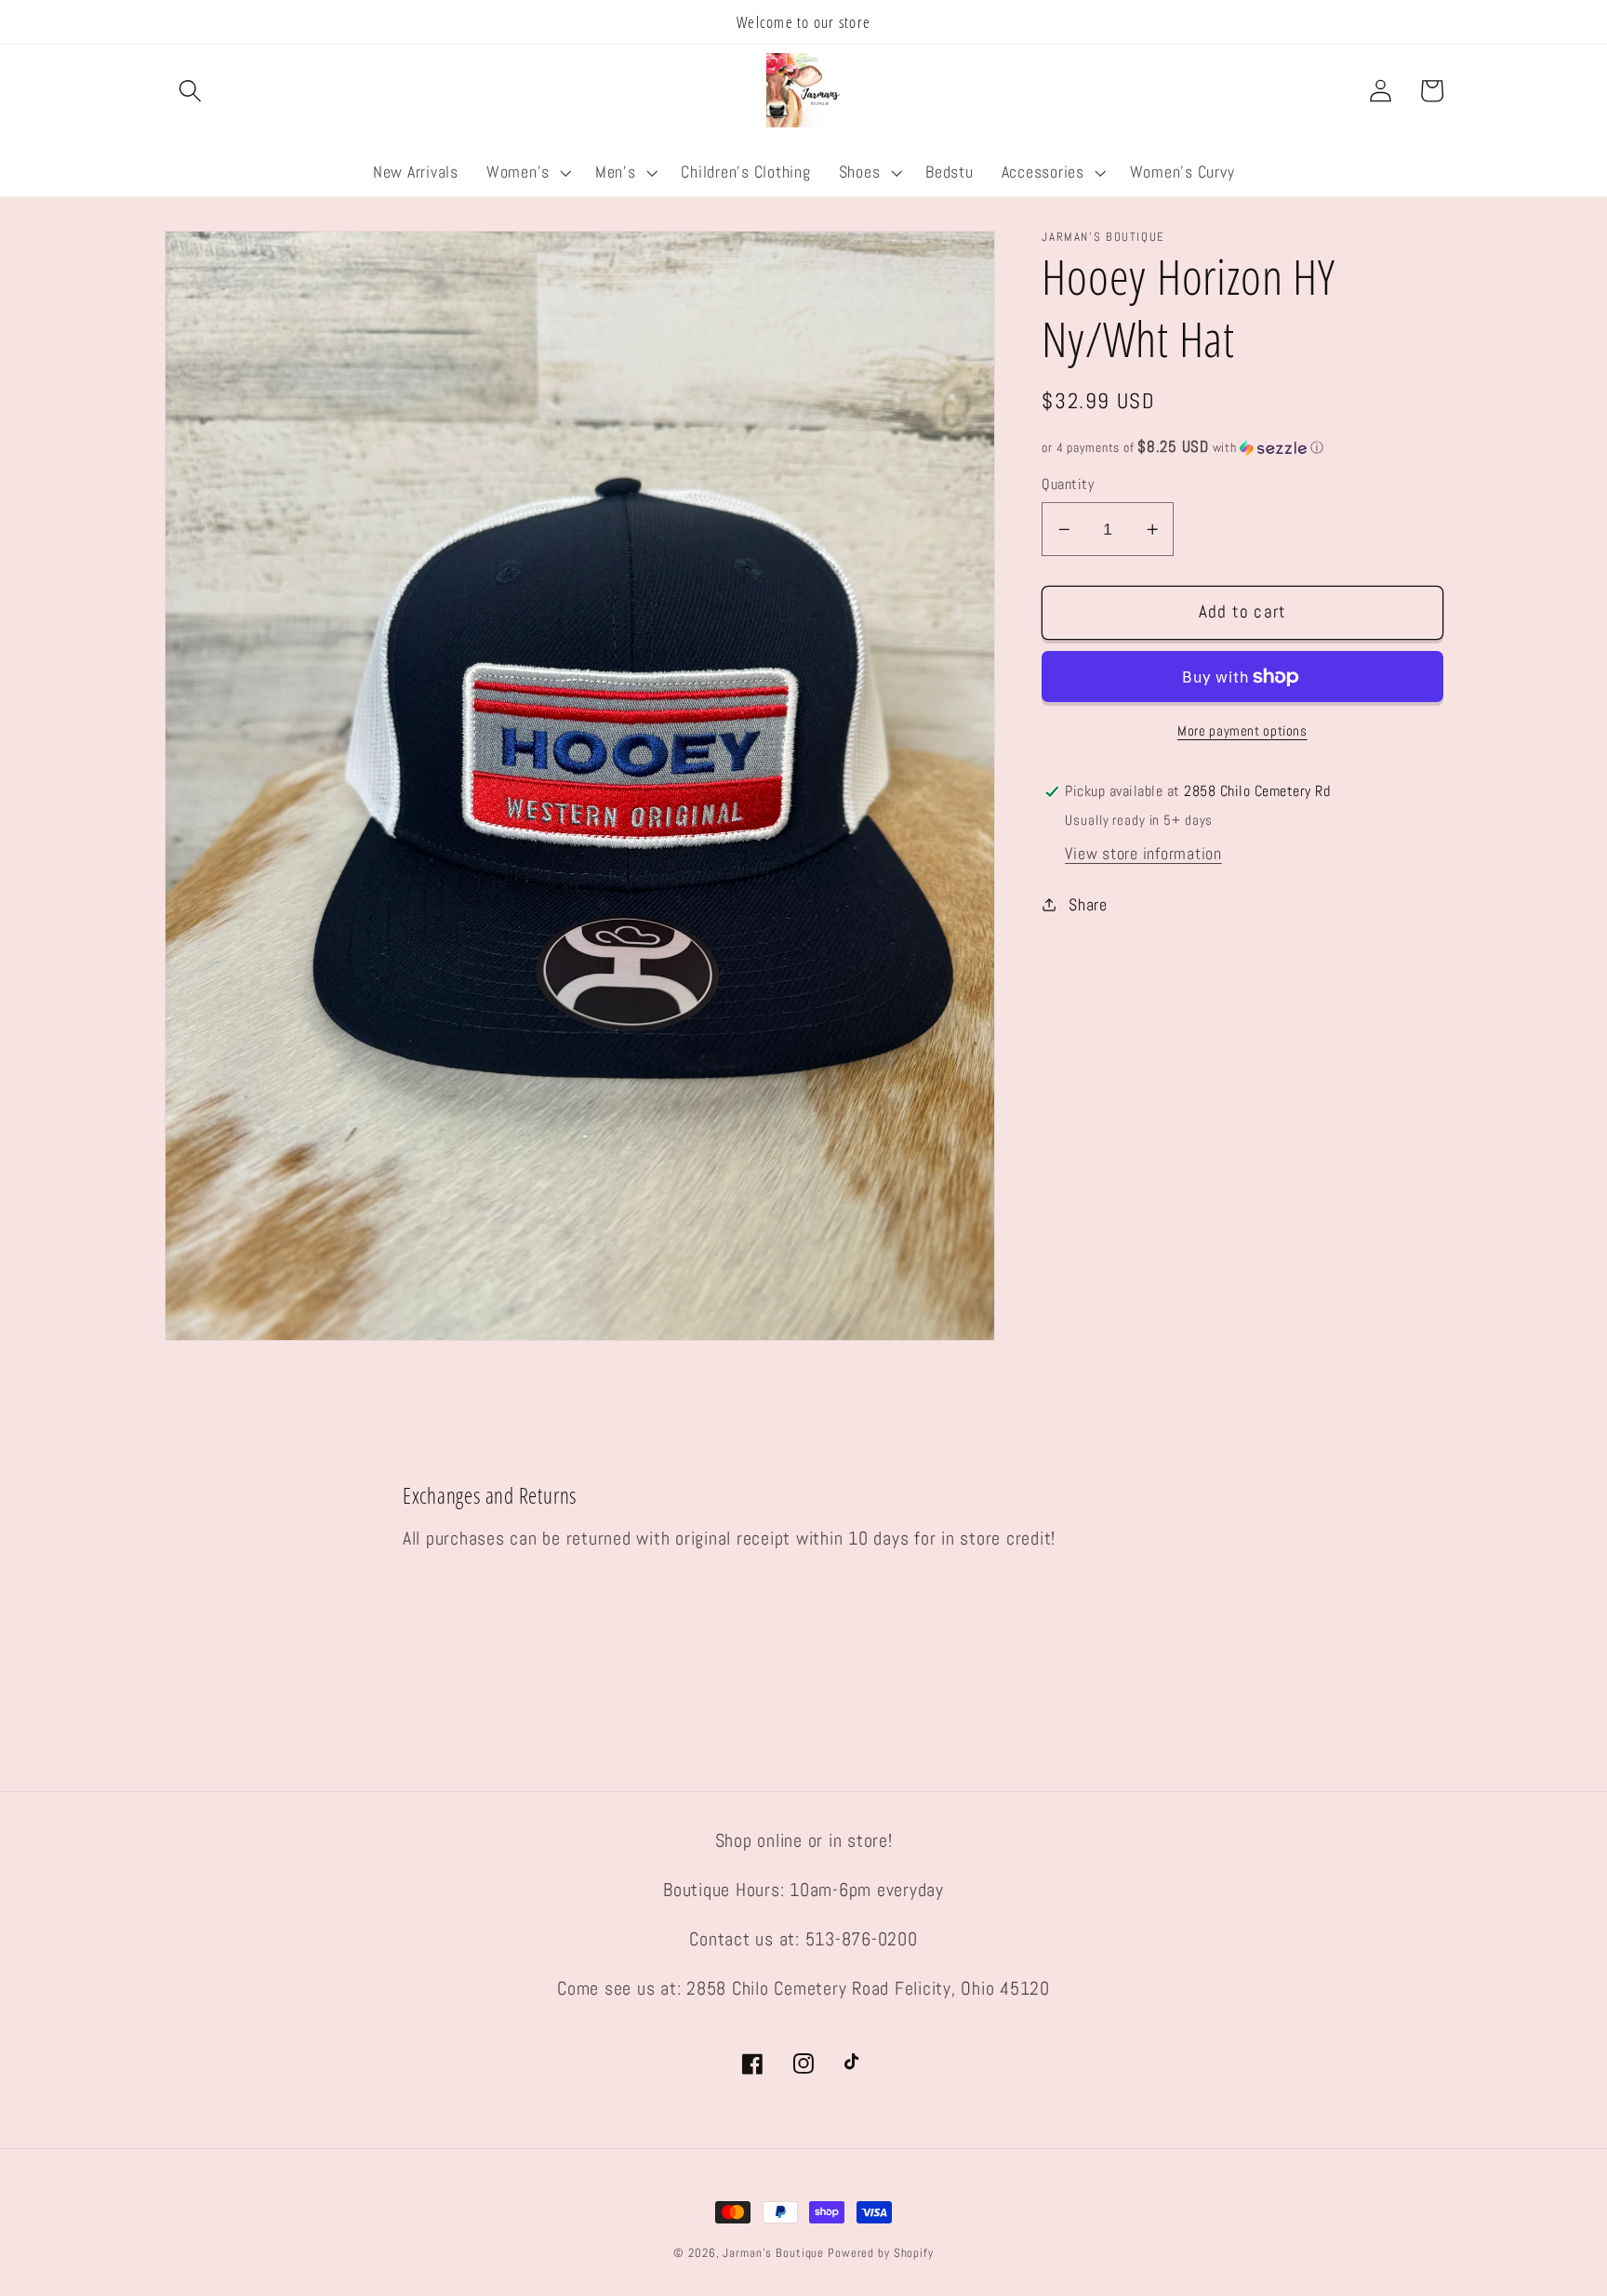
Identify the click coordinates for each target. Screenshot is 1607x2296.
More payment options (1242, 730)
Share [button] (1088, 905)
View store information (1143, 854)
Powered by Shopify (881, 2253)
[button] (190, 91)
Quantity (1068, 484)
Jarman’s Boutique (773, 2253)
